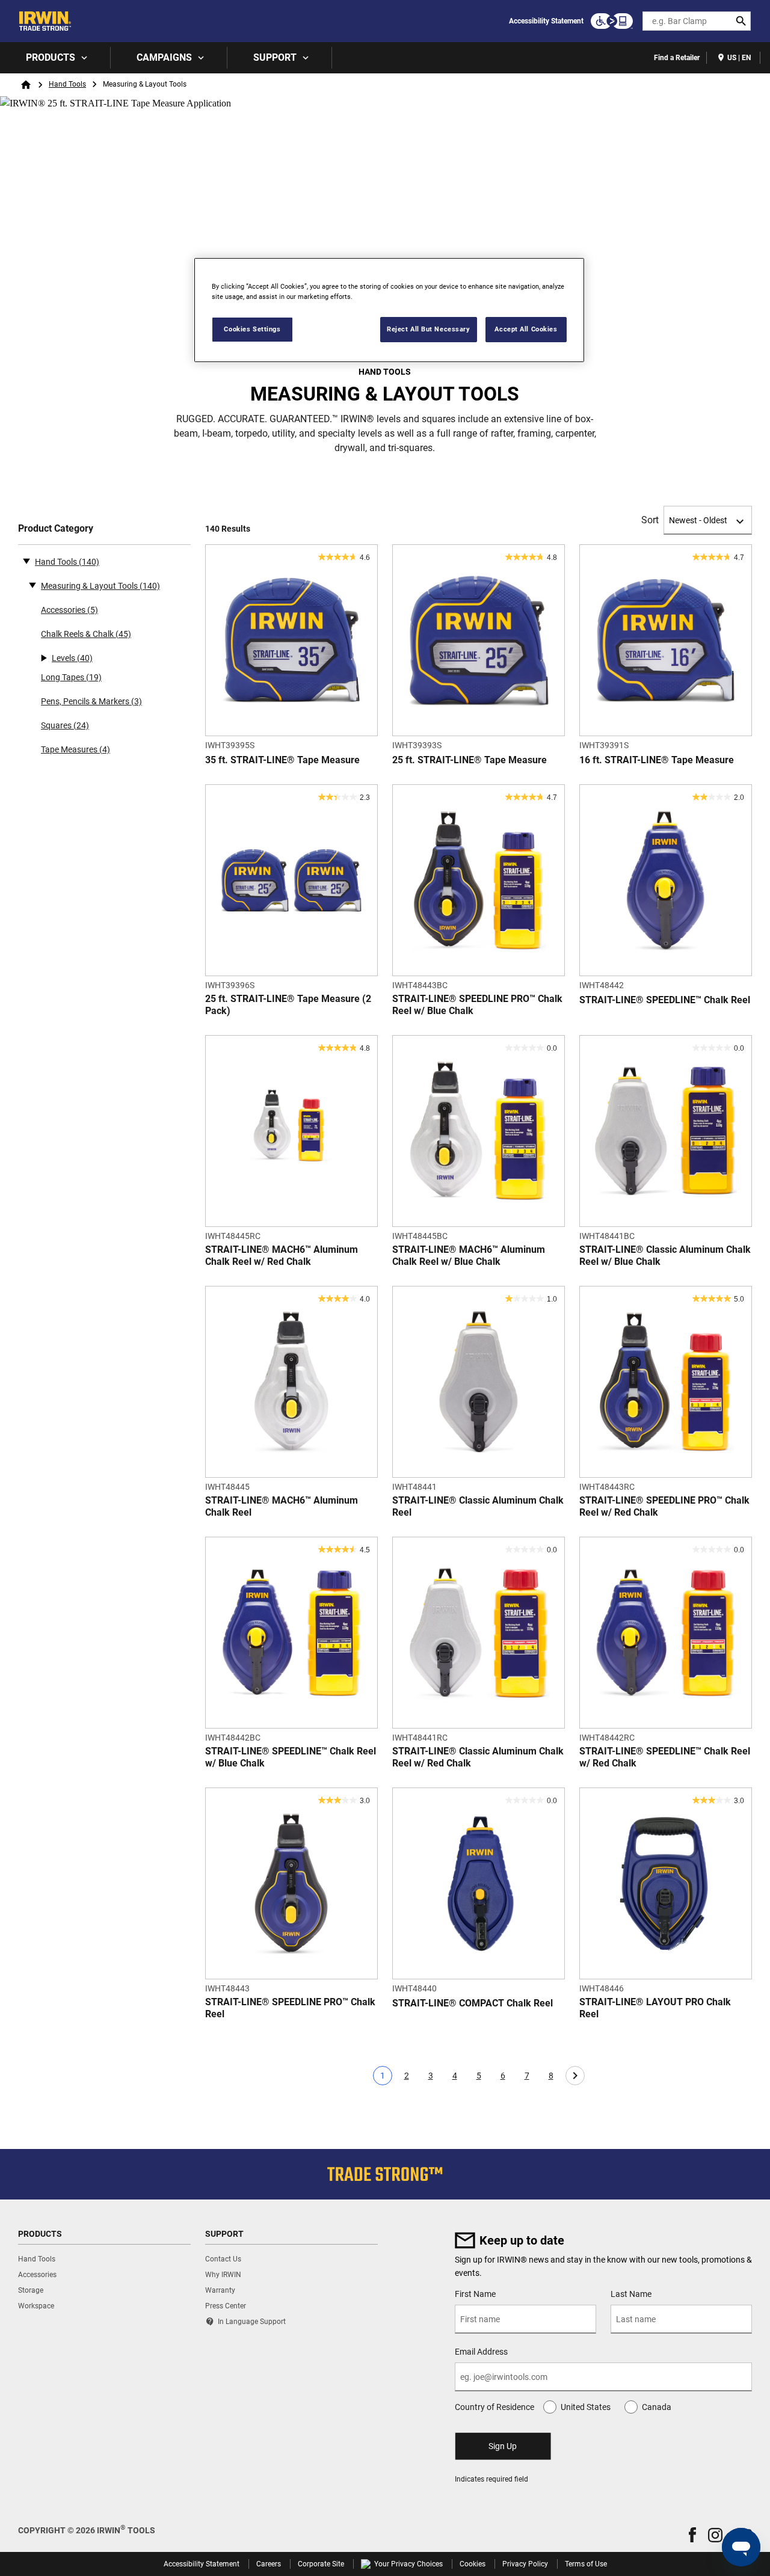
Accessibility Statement (546, 21)
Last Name (631, 2294)
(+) (32, 585)
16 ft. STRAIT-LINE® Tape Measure (657, 760)
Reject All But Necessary (429, 329)
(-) (26, 561)
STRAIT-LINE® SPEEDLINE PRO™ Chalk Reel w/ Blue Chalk (477, 1005)
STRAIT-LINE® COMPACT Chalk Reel (473, 2003)
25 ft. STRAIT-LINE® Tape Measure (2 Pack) (288, 1005)
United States (586, 2407)
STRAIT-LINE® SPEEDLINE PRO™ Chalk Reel (290, 2008)
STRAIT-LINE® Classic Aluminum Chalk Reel (478, 1506)
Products (51, 57)
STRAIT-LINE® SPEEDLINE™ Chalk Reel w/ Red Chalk (665, 1757)
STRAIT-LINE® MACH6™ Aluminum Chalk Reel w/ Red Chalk (282, 1256)
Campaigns (164, 57)
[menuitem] (55, 58)
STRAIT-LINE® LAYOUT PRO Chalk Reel (655, 2008)
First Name (475, 2294)
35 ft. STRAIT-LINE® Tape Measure (282, 760)
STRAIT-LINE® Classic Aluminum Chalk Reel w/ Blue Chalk (665, 1256)
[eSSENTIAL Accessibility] (612, 21)
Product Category (56, 528)
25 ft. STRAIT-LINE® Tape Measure (470, 760)
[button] (692, 2535)
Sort (650, 520)
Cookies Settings (252, 329)
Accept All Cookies (526, 329)
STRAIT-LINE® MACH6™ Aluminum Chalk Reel (282, 1506)
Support (275, 57)
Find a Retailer (677, 58)
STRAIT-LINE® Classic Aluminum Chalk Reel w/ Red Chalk (478, 1757)
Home (26, 85)
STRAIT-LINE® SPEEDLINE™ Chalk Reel (665, 1000)
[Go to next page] (575, 2076)
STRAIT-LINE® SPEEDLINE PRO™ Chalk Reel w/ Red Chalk (664, 1506)
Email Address (481, 2352)
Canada (657, 2407)
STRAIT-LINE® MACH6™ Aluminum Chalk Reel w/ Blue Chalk (469, 1256)
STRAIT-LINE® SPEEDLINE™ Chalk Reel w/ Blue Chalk (291, 1757)
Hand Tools (67, 84)
